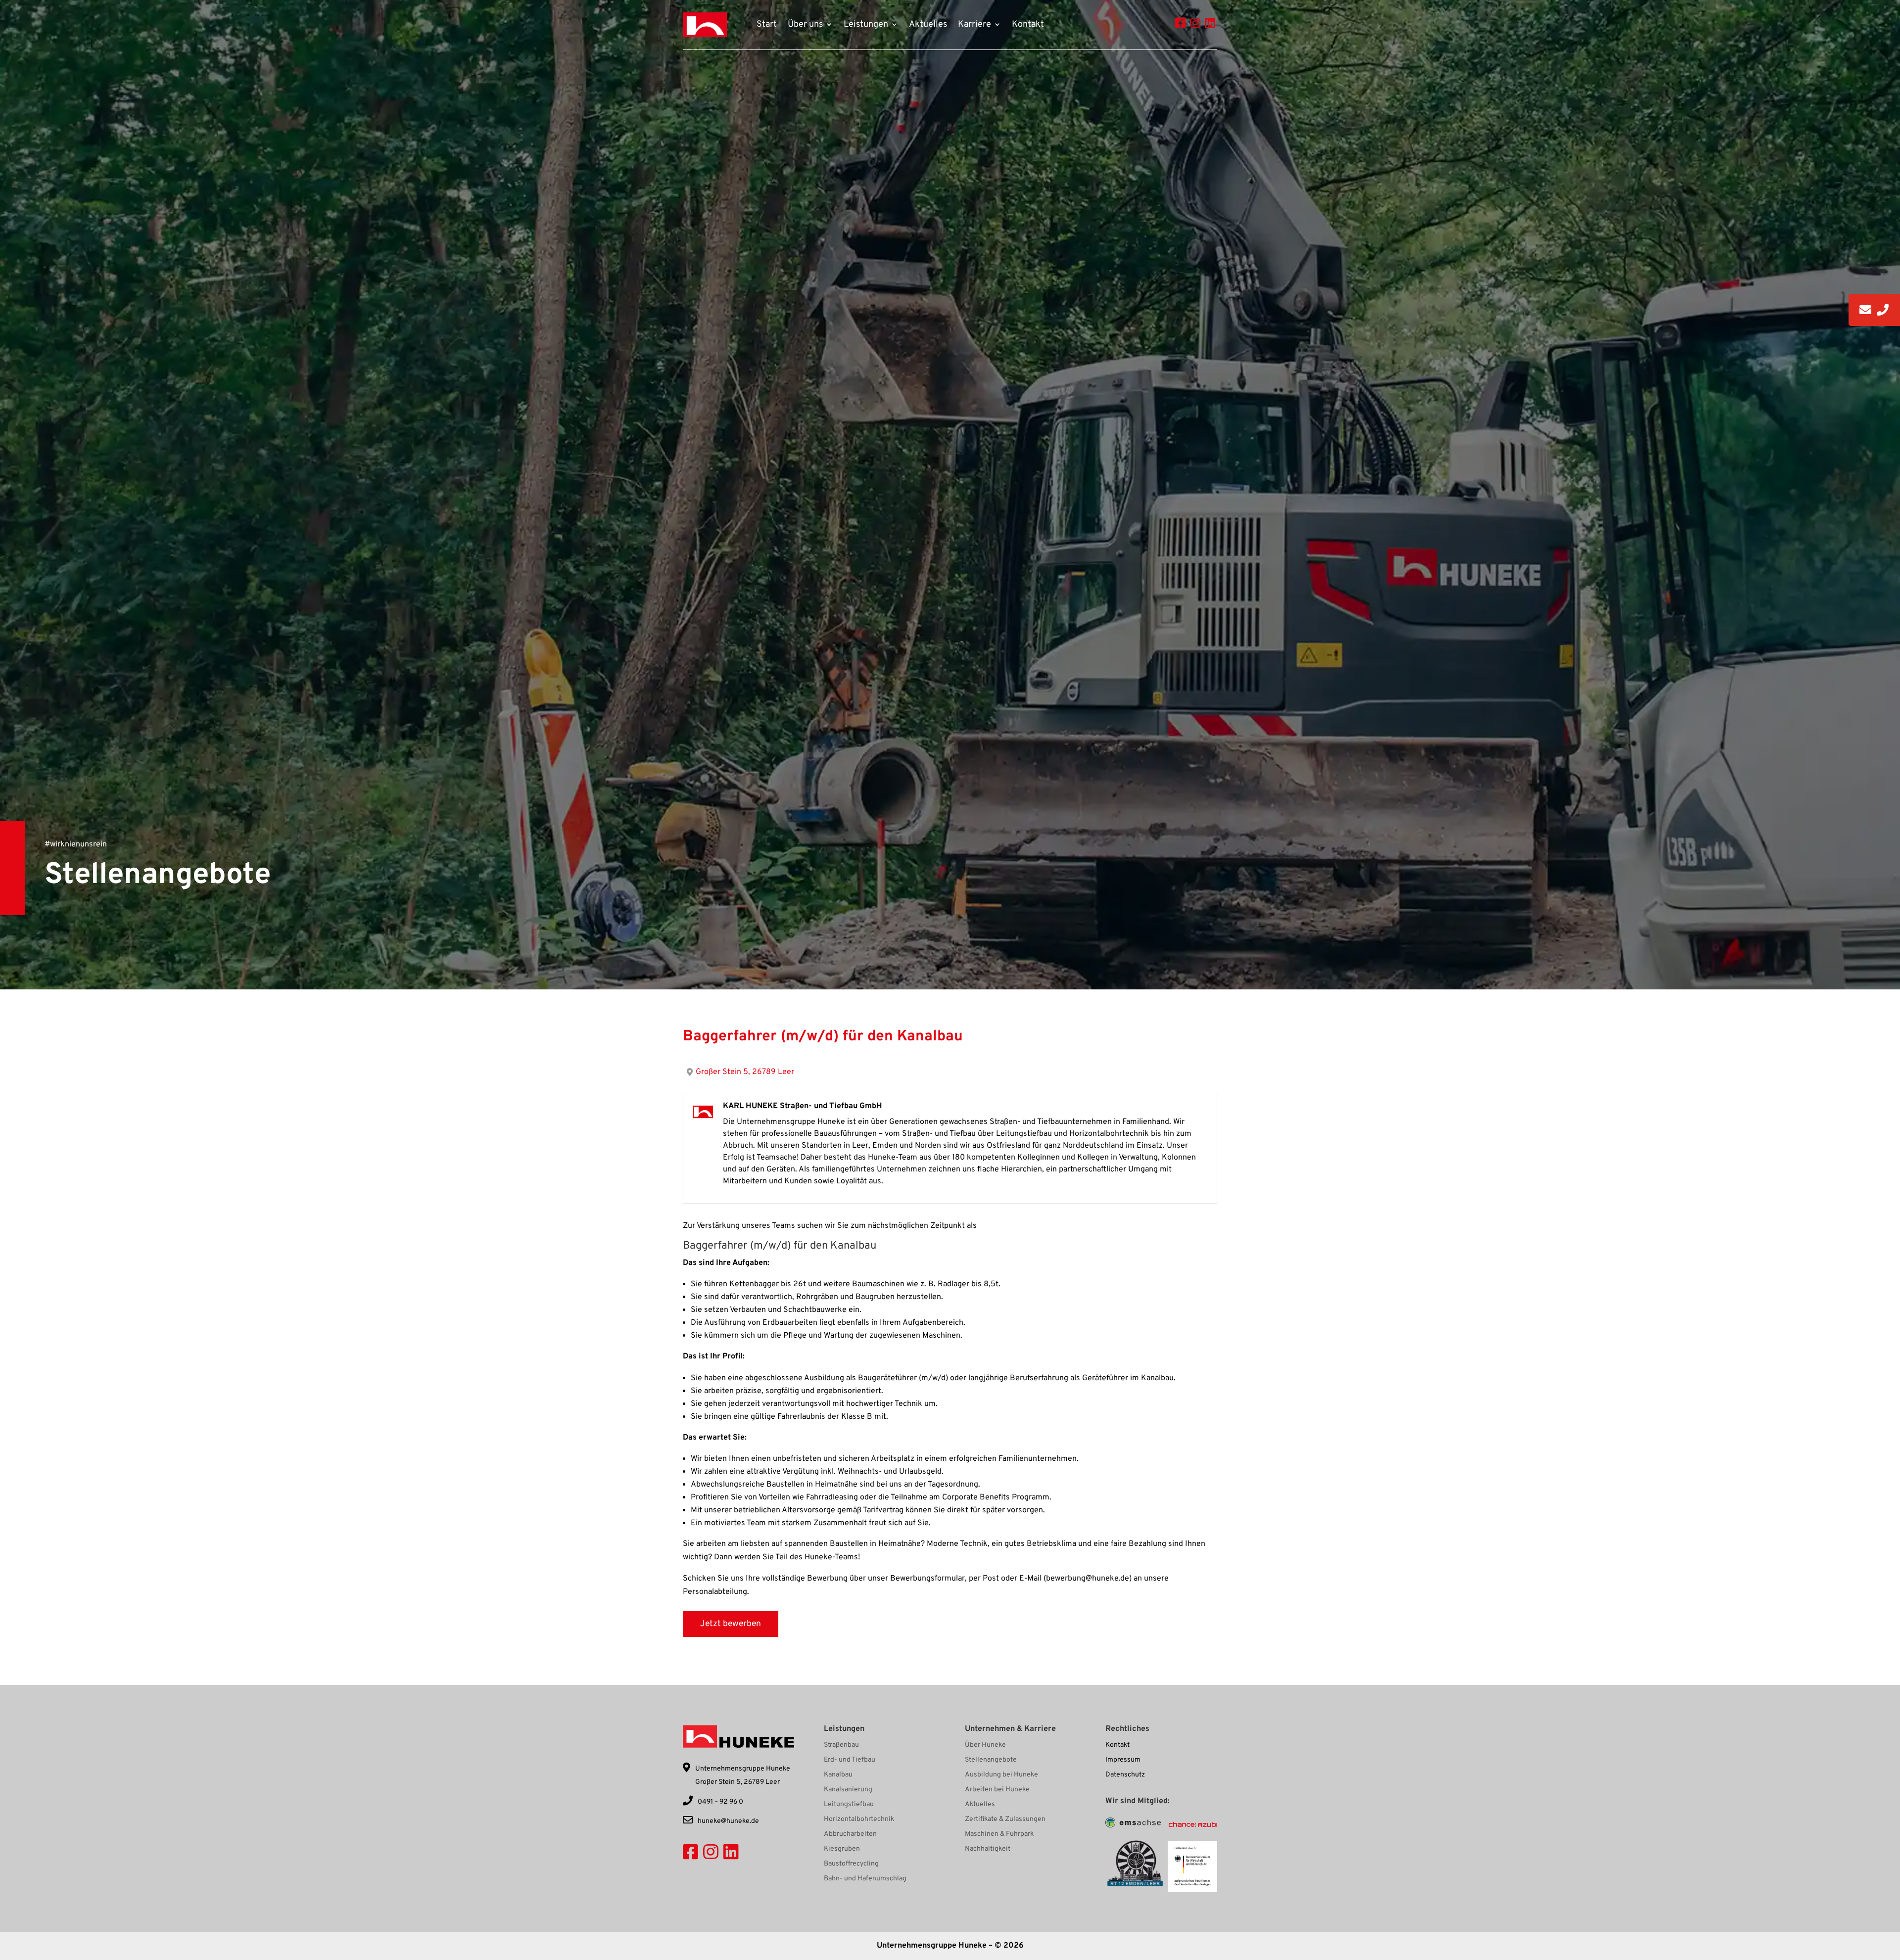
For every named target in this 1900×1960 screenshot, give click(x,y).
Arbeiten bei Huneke (997, 1790)
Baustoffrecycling (851, 1864)
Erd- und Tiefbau (850, 1760)
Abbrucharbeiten (850, 1835)
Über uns (805, 25)
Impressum (1123, 1760)
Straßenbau (841, 1746)
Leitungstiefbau (849, 1805)
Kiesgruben (842, 1849)
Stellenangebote (991, 1760)
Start (767, 25)
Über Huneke (985, 1746)
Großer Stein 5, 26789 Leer (745, 1072)
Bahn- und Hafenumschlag (865, 1879)
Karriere (974, 25)
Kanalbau (838, 1775)
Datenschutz (1125, 1775)
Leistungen (866, 25)
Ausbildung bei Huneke (1001, 1775)
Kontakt (1028, 25)
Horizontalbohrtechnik (859, 1820)
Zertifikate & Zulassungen (1005, 1820)
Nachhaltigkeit (988, 1849)
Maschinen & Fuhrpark (999, 1835)
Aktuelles (928, 25)
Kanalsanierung (848, 1790)
